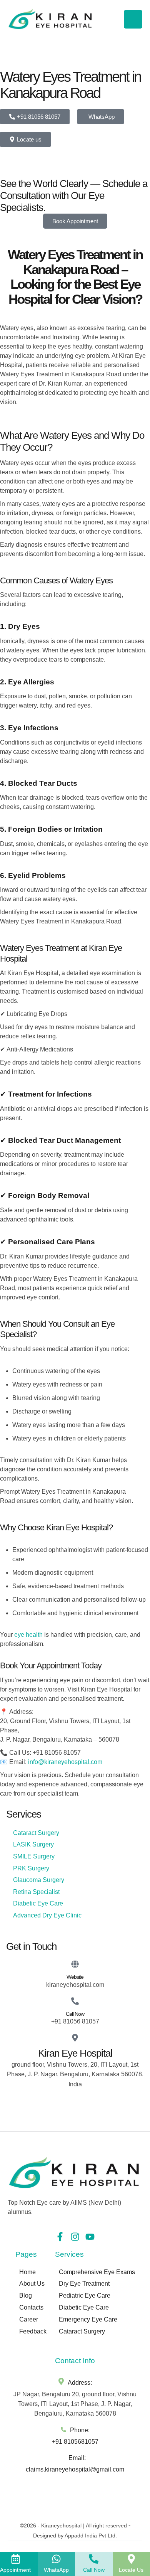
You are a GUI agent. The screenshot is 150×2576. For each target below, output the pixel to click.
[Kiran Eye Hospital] (75, 2038)
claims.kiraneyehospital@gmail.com (75, 2469)
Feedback (33, 2331)
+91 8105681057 (75, 2442)
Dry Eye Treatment (84, 2284)
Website (75, 1977)
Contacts (31, 2307)
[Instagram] (75, 2237)
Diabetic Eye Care (84, 2307)
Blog (26, 2295)
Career (29, 2319)
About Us (32, 2284)
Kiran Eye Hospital (75, 2053)
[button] (129, 2566)
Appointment (15, 2570)
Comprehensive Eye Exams (97, 2272)
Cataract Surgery (82, 2331)
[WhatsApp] (56, 2559)
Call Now (75, 2014)
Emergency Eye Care (88, 2319)
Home (27, 2272)
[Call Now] (75, 2001)
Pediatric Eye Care (85, 2295)
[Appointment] (16, 2559)
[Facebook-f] (60, 2237)
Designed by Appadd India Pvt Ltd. (75, 2536)
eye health (28, 1635)
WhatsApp (56, 2570)
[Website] (75, 1964)
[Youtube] (90, 2237)
